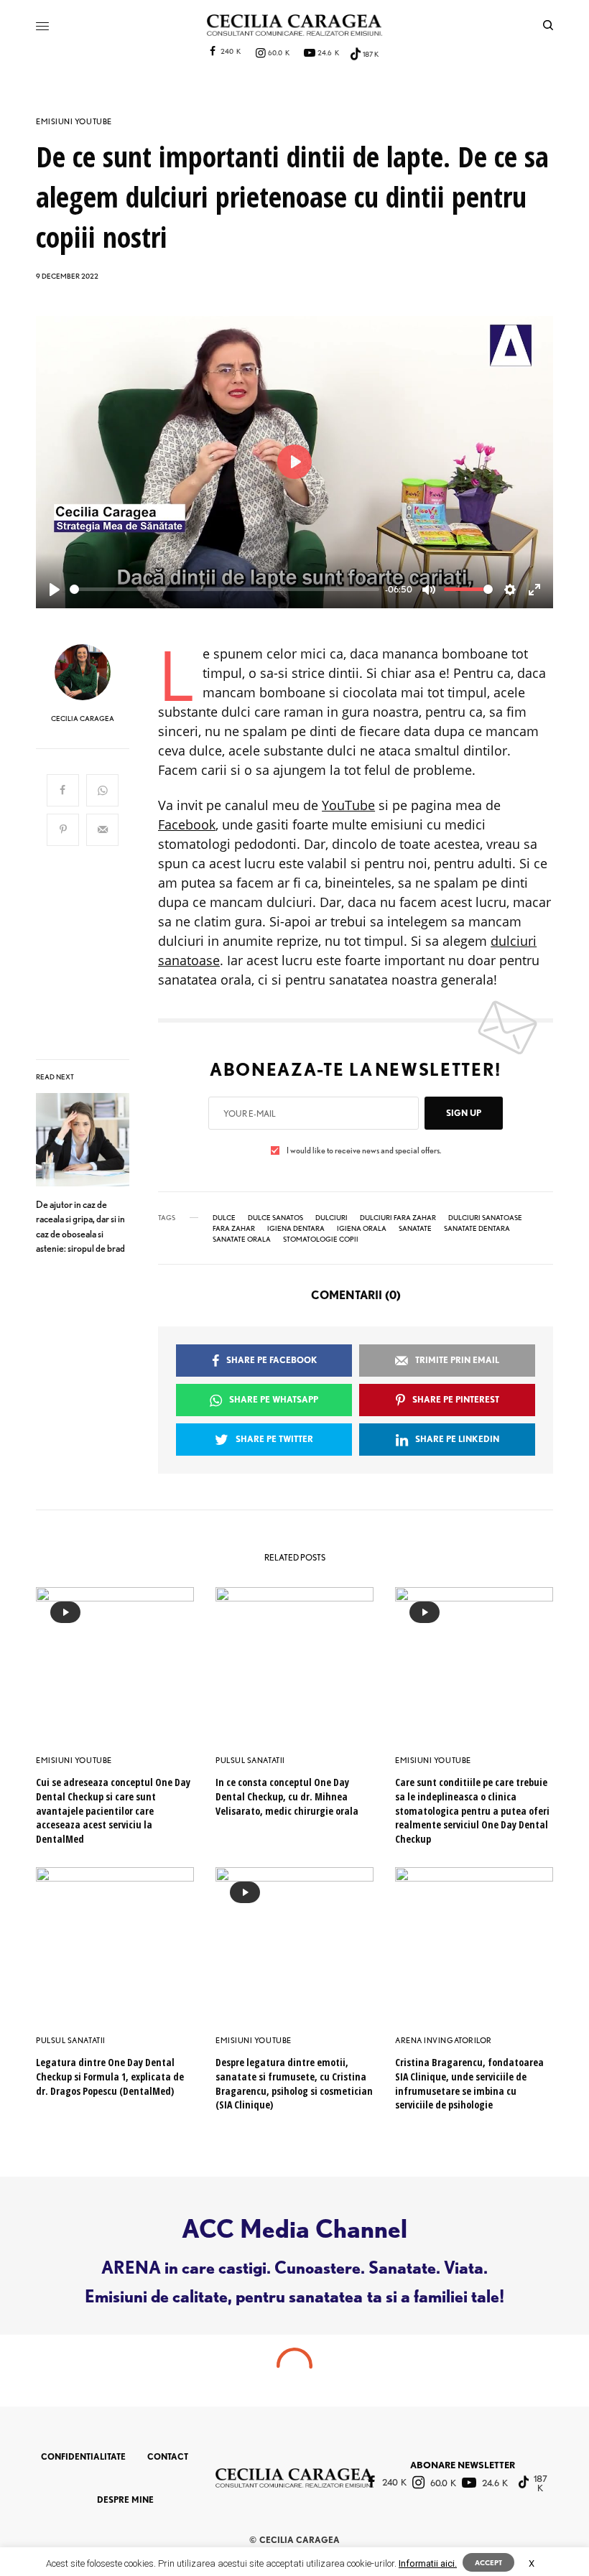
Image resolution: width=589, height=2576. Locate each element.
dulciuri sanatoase (485, 1217)
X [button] (532, 2563)
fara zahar (234, 1228)
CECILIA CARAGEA (83, 718)
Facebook (187, 824)
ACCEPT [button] (488, 2562)
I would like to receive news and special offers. (364, 1150)
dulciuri (331, 1217)
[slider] (224, 589)
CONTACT (168, 2456)
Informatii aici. (428, 2563)
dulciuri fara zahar (398, 1217)
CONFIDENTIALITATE (83, 2456)
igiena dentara (296, 1228)
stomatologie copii (321, 1239)
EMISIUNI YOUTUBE (74, 122)
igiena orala (362, 1228)
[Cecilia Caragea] (294, 25)
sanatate (415, 1228)
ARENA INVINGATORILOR (444, 2040)
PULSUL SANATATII (250, 1760)
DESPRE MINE (125, 2500)
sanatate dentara (477, 1228)
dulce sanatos (275, 1217)
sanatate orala (242, 1239)
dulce (224, 1217)
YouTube (348, 805)
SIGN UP (464, 1113)
